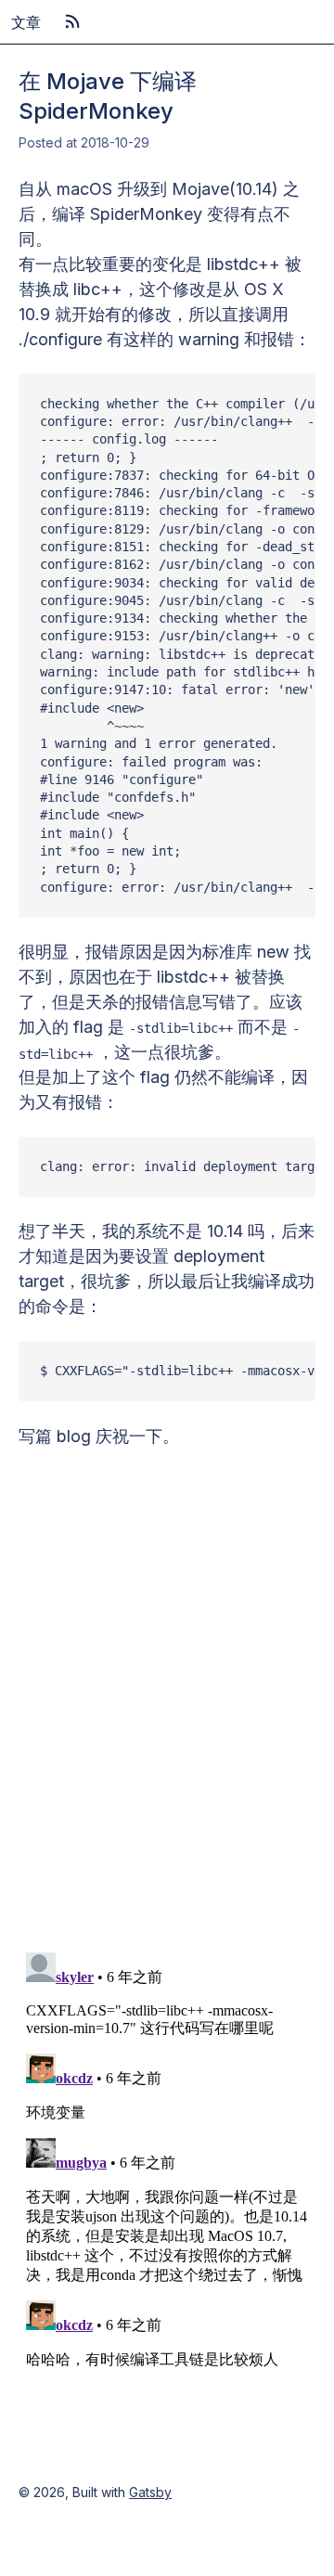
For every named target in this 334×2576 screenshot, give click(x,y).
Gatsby (150, 2492)
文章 (26, 22)
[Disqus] (167, 1681)
